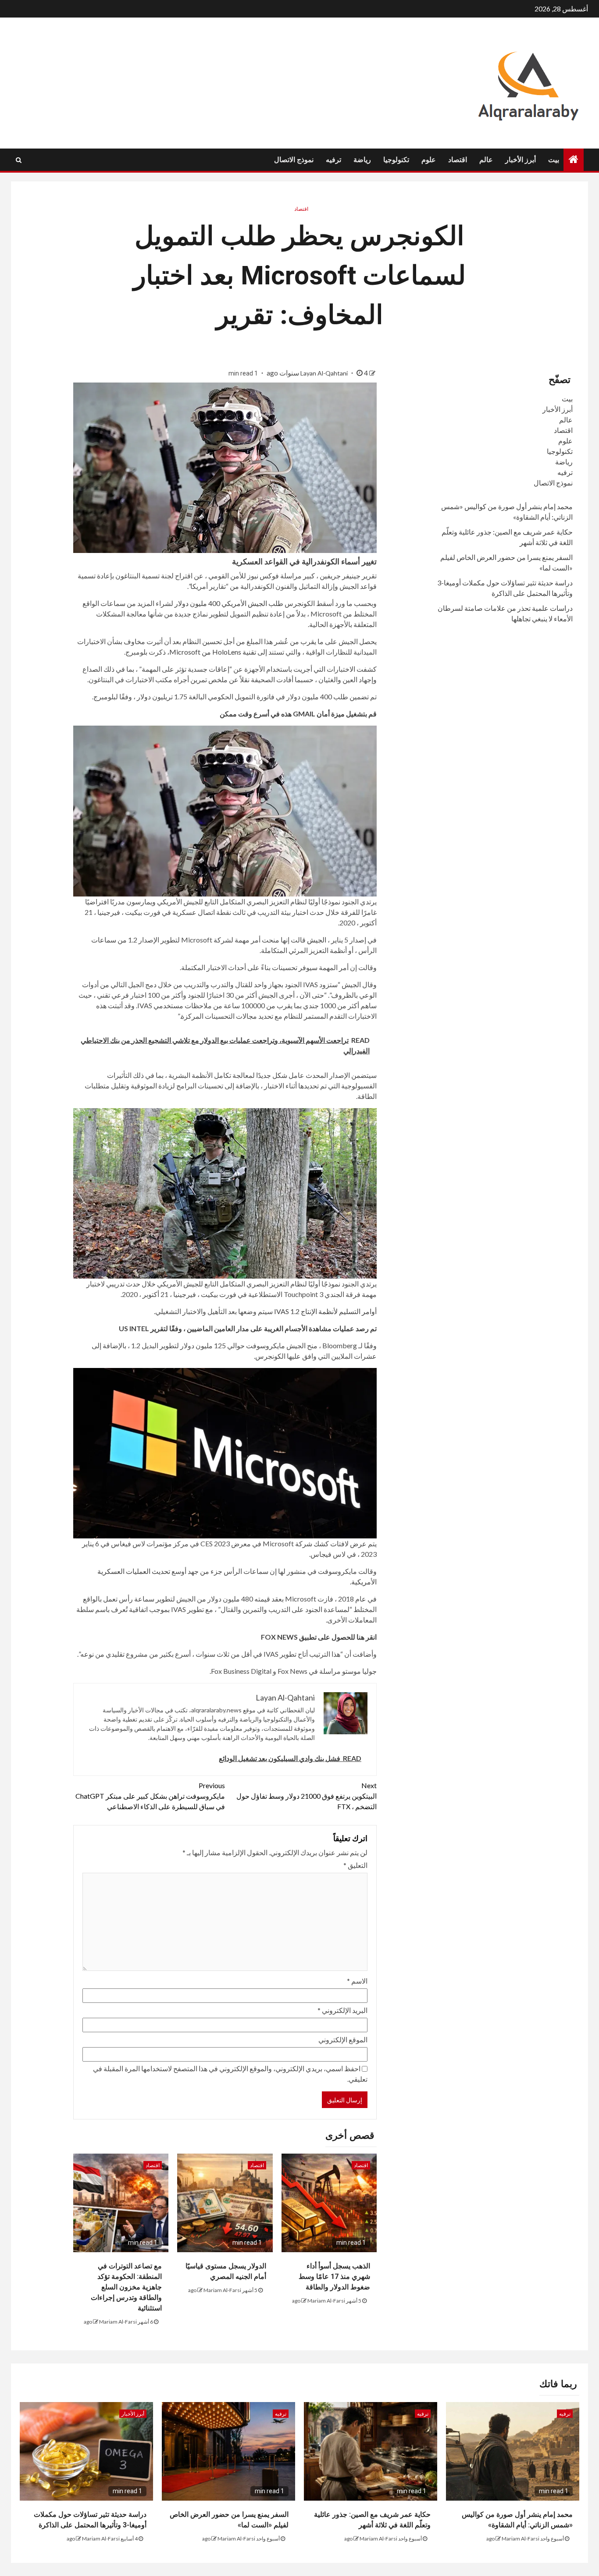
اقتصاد (458, 160)
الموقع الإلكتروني (343, 2039)
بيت (554, 160)
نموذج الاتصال (294, 160)
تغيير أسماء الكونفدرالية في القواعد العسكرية (304, 562)
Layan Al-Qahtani (325, 373)
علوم (429, 160)
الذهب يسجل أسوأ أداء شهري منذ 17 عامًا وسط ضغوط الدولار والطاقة (334, 2277)
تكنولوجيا (396, 160)
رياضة (362, 160)
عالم (486, 160)
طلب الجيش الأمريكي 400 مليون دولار (229, 603)
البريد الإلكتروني (342, 2010)
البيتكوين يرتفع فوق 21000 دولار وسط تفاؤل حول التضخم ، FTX (307, 1796)
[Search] (19, 160)
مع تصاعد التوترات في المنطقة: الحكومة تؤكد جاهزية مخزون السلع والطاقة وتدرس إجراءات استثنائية (126, 2287)
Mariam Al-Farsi (326, 2301)
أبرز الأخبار (521, 160)
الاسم (357, 1981)
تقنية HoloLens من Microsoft (213, 652)
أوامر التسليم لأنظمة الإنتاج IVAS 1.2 (325, 1311)
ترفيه (333, 160)
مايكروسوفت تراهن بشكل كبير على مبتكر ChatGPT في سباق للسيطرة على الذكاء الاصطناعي (150, 1796)
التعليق (355, 1865)
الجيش (317, 940)
